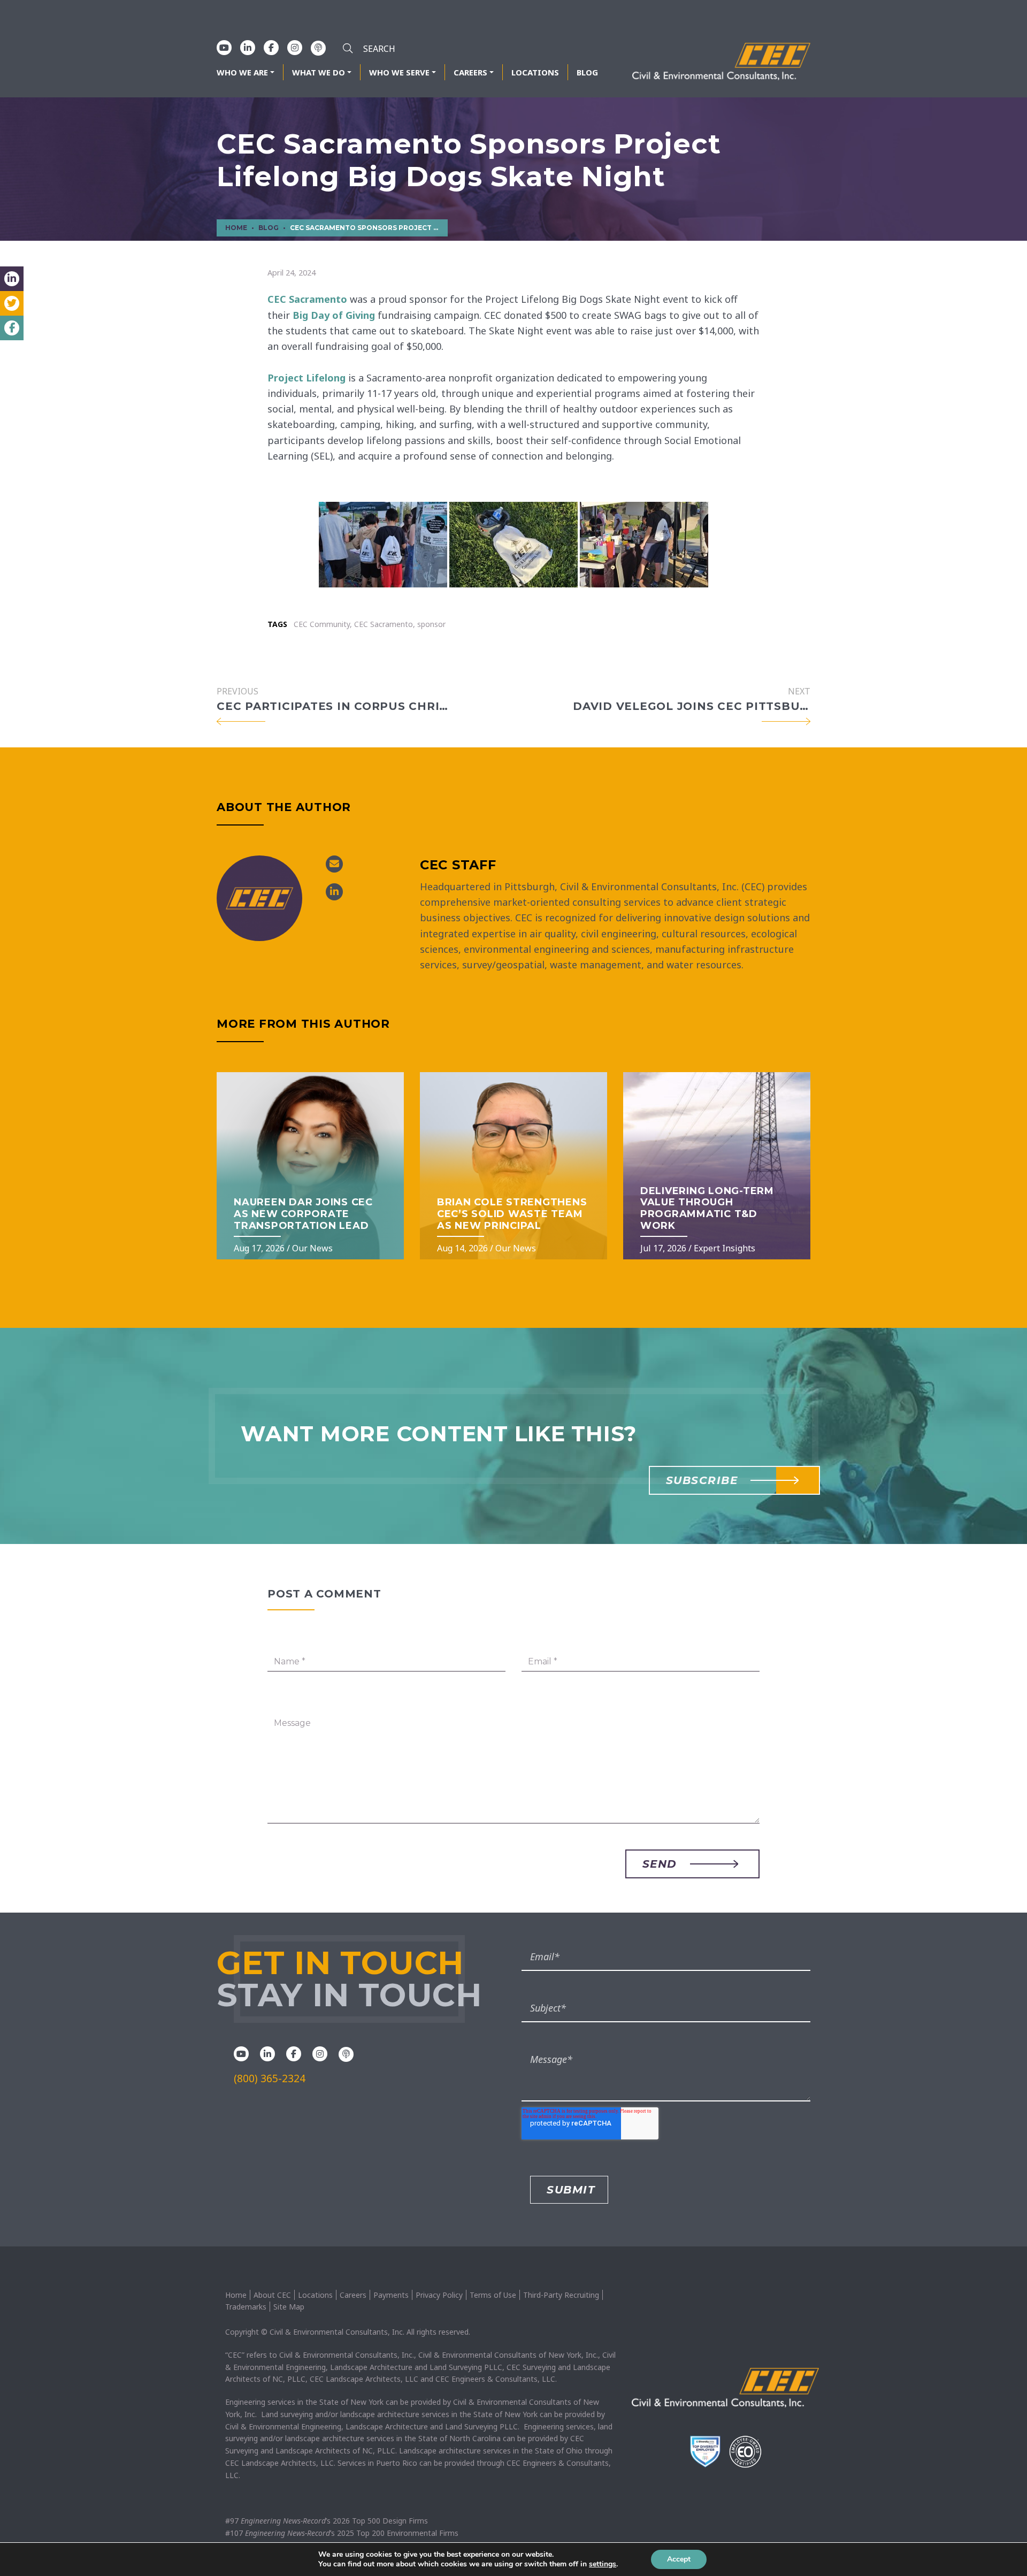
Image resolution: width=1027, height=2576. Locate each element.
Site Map (289, 2307)
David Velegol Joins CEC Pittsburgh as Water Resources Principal (692, 706)
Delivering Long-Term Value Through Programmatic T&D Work (707, 1208)
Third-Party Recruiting (561, 2295)
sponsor (431, 624)
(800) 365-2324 (270, 2078)
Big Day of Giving (334, 315)
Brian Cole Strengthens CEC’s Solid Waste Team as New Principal (512, 1214)
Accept (679, 2559)
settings (603, 2564)
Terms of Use (493, 2295)
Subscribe (702, 1480)
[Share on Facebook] (12, 328)
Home (236, 2295)
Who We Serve (399, 72)
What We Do (319, 72)
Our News (312, 1248)
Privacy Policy (439, 2295)
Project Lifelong (306, 378)
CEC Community (322, 624)
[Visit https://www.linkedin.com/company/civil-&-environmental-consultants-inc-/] (334, 892)
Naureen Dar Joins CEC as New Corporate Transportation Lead (303, 1214)
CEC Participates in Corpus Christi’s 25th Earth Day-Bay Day (335, 706)
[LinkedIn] (248, 48)
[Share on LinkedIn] (12, 279)
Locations (535, 72)
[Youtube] (224, 48)
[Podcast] (318, 48)
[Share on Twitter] (12, 303)
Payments (391, 2295)
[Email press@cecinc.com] (334, 864)
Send (660, 1864)
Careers (470, 72)
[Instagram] (295, 48)
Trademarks (246, 2307)
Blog (587, 72)
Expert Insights (725, 1248)
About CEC (272, 2295)
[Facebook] (271, 48)
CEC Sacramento (307, 299)
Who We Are (242, 72)
